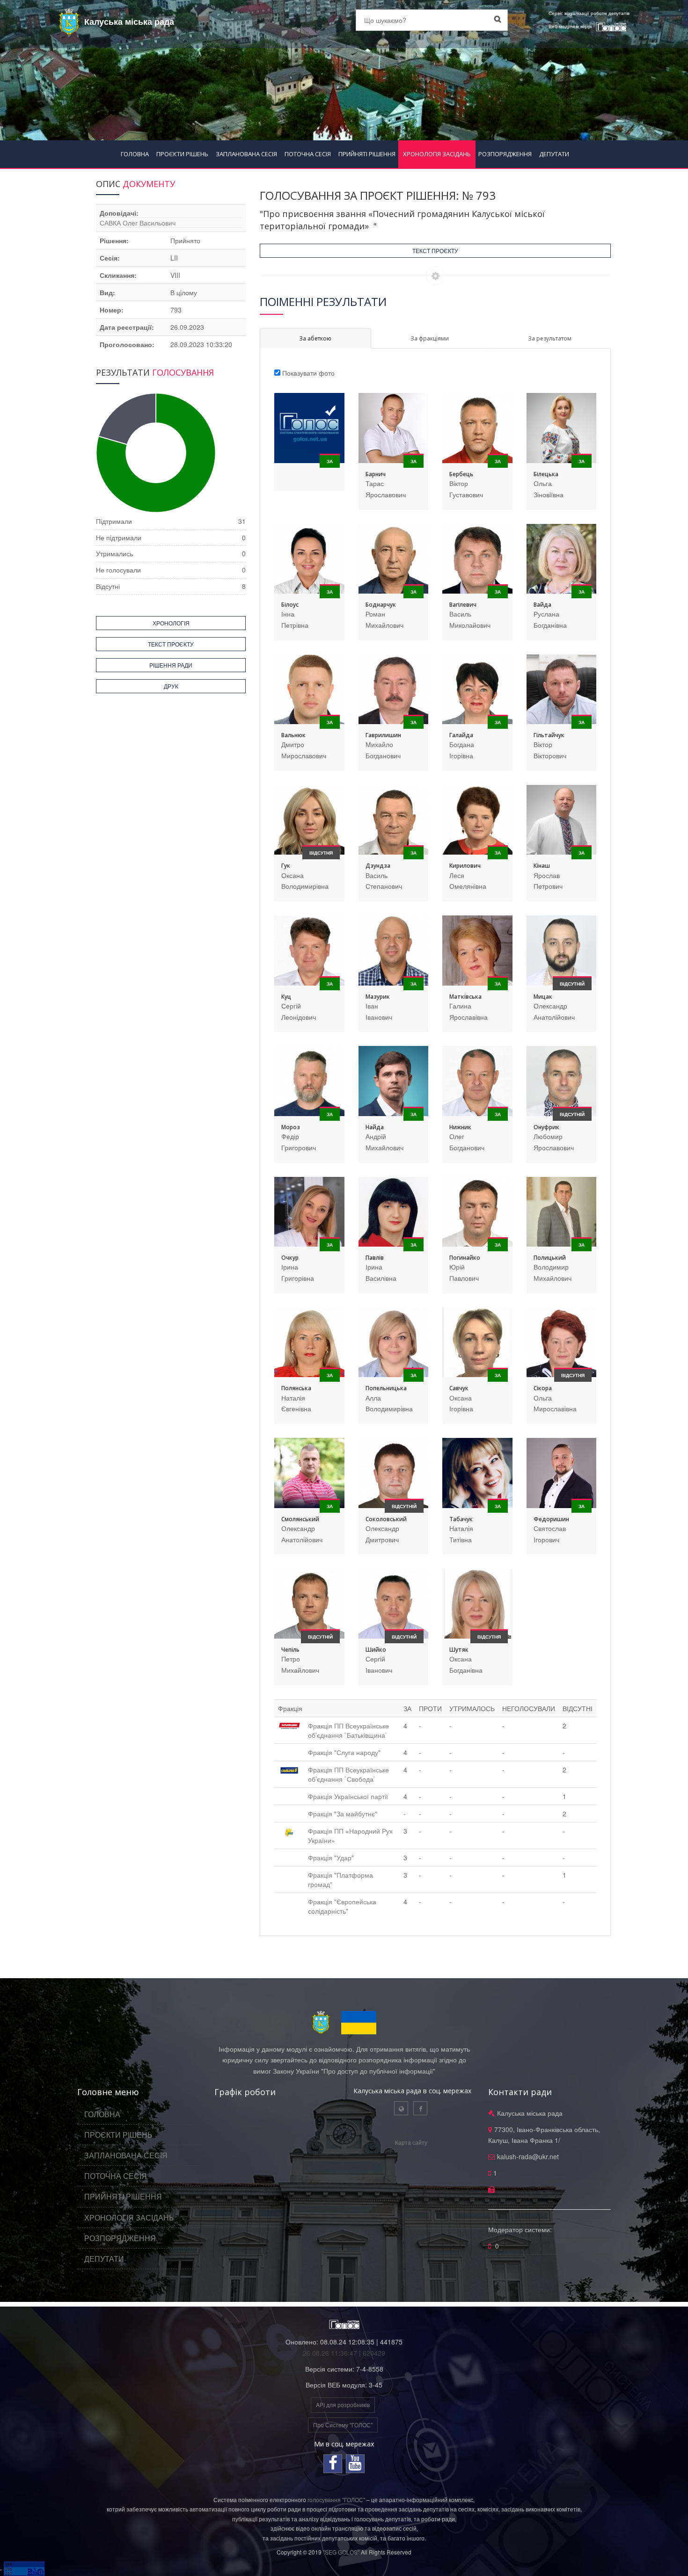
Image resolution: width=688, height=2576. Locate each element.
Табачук (461, 1519)
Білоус (290, 605)
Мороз (291, 1127)
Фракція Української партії (348, 1796)
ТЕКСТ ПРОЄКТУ (435, 250)
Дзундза (378, 866)
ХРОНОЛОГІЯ (171, 623)
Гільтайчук (549, 735)
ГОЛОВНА (135, 154)
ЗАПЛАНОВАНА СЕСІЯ (246, 154)
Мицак (543, 997)
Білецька (546, 474)
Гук (286, 866)
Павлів (375, 1258)
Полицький (550, 1258)
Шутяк (459, 1650)
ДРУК (171, 686)
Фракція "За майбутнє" (343, 1814)
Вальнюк (293, 735)
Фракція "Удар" (331, 1858)
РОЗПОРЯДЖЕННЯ (505, 154)
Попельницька (386, 1388)
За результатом (550, 338)
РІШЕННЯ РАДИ (171, 665)
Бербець (461, 474)
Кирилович (465, 866)
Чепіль (290, 1650)
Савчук (459, 1388)
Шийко (376, 1650)
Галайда (461, 735)
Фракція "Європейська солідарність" (342, 1906)
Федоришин (551, 1519)
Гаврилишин (383, 735)
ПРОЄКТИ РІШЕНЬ (182, 154)
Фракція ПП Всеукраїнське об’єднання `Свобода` (348, 1774)
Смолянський (300, 1519)
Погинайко (465, 1258)
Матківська (465, 997)
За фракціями (430, 338)
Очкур (290, 1258)
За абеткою (315, 338)
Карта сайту (411, 2142)
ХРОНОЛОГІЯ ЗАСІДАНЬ (437, 154)
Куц (286, 997)
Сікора (543, 1388)
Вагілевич (463, 605)
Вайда (542, 605)
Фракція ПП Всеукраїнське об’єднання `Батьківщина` (348, 1730)
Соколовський (386, 1519)
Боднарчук (381, 605)
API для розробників (343, 2405)
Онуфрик (546, 1127)
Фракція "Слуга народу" (344, 1752)
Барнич (376, 474)
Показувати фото (308, 373)
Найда (375, 1127)
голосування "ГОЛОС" (336, 2500)
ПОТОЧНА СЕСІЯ (308, 154)
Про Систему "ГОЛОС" (343, 2425)
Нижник (460, 1127)
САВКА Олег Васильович (138, 223)
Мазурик (378, 997)
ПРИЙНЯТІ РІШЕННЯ (367, 154)
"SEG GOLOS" (341, 2552)
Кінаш (542, 866)
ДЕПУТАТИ (554, 154)
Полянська (296, 1388)
